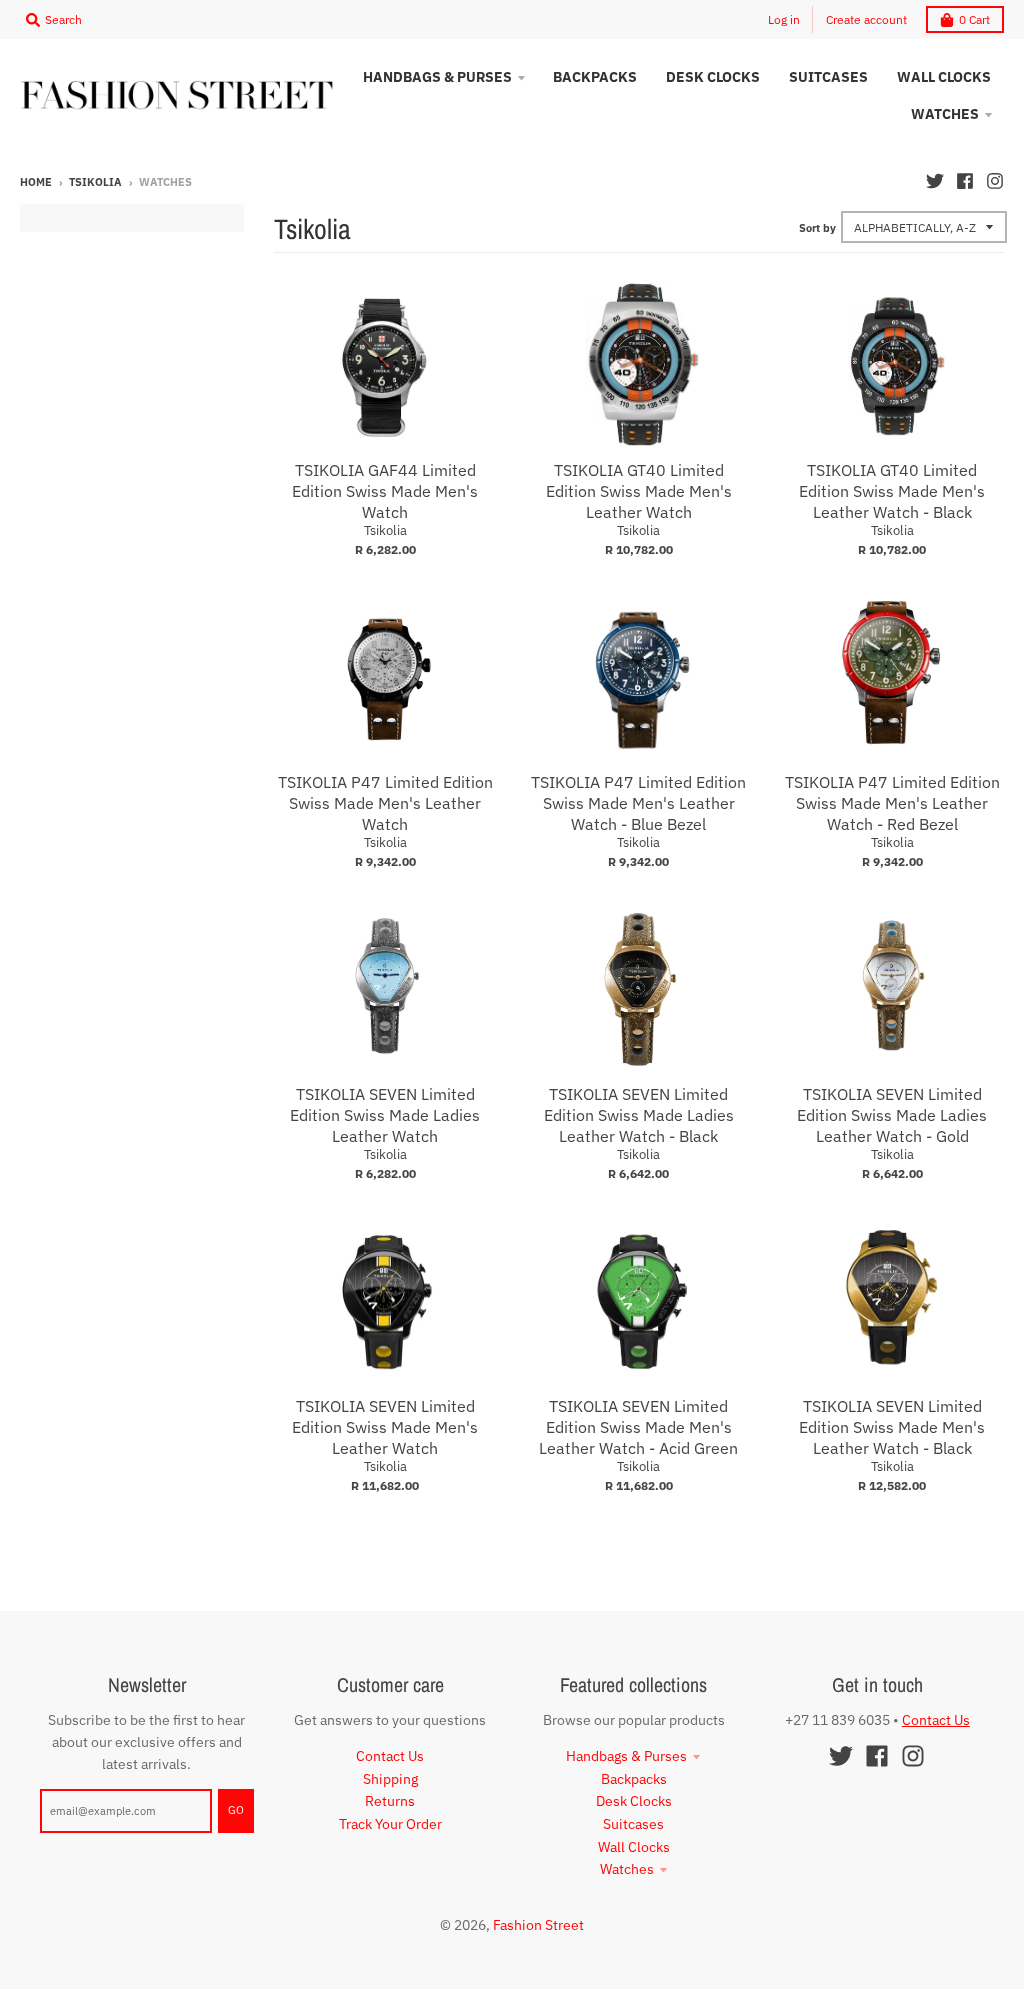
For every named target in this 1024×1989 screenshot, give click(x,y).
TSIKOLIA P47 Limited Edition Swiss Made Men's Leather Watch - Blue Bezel (638, 803)
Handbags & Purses (626, 1756)
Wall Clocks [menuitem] (944, 77)
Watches (627, 1869)
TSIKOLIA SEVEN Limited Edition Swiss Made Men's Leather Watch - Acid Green (638, 1427)
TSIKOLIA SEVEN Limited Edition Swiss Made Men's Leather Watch (385, 1427)
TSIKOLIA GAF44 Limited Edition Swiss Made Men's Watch (385, 491)
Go (236, 1810)
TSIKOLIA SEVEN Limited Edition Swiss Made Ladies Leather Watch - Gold (892, 1115)
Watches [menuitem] (945, 114)
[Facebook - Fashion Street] (965, 181)
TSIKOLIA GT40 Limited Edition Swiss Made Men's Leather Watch (639, 491)
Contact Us (390, 1756)
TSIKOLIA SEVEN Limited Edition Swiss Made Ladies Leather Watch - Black (639, 1115)
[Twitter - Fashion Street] (935, 181)
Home (36, 182)
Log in (784, 19)
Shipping (390, 1779)
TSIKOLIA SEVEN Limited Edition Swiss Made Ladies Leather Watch (385, 1115)
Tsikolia (95, 182)
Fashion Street (538, 1925)
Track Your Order (390, 1824)
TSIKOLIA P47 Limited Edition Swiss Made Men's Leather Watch (385, 803)
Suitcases (633, 1824)
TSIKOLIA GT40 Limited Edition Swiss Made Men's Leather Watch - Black (892, 491)
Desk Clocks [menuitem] (713, 77)
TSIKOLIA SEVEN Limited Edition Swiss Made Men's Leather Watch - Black (892, 1427)
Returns (390, 1801)
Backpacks (634, 1779)
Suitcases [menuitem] (828, 77)
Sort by (817, 228)
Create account (866, 19)
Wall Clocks (634, 1847)
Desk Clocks (634, 1801)
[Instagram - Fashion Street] (995, 181)
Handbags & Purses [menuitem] (437, 77)
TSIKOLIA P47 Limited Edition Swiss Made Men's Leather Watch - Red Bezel (892, 803)
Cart (974, 19)
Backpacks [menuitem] (595, 77)
